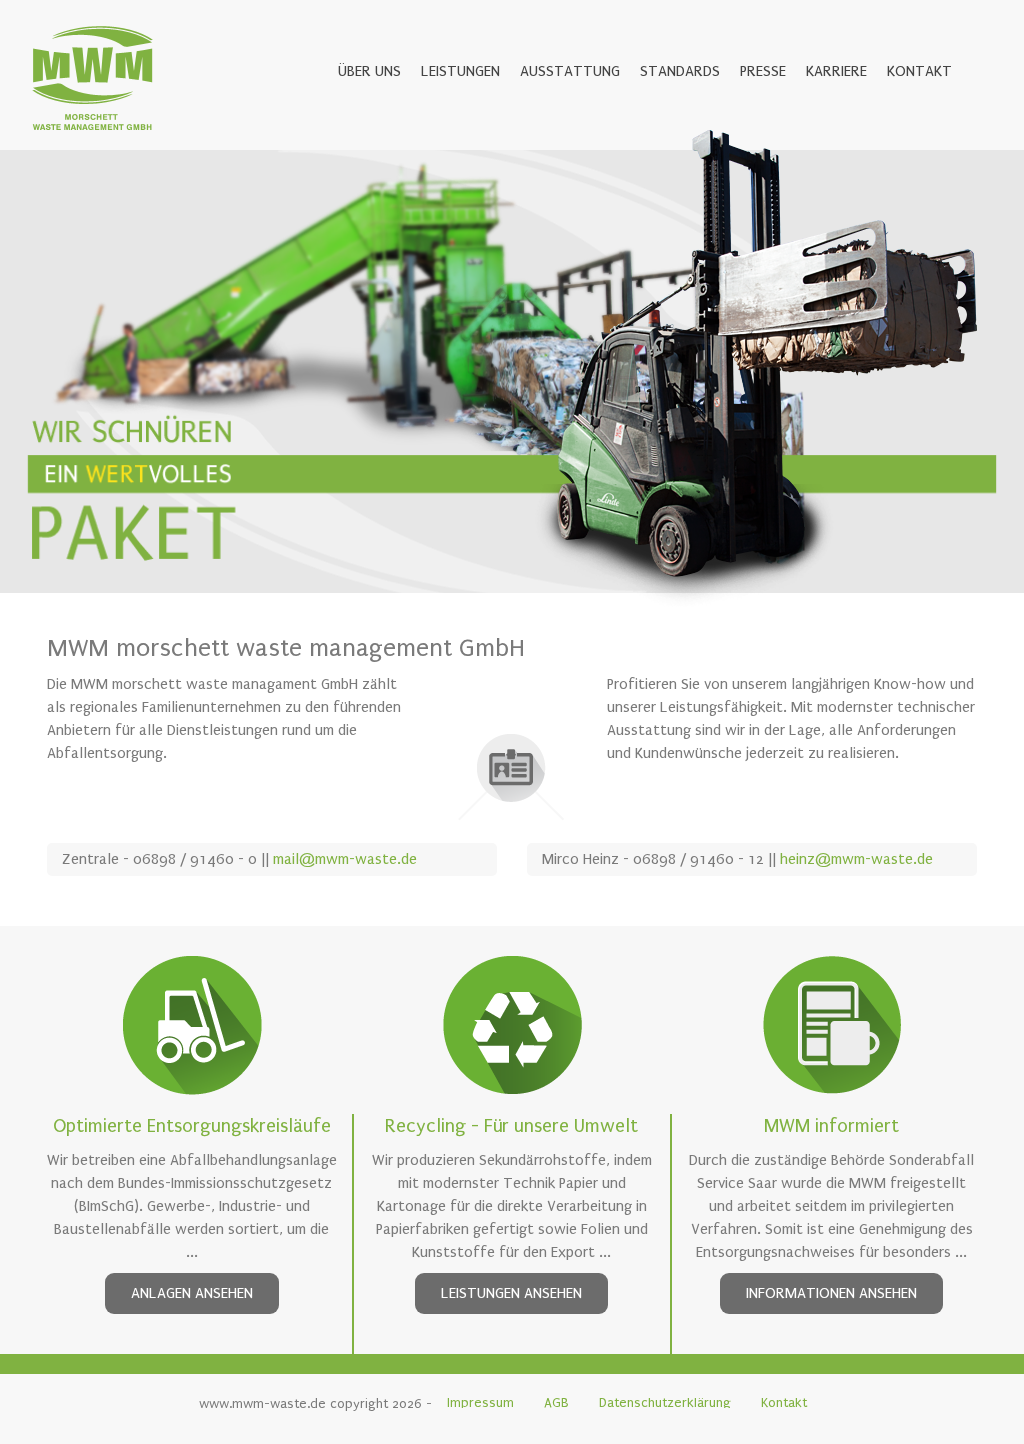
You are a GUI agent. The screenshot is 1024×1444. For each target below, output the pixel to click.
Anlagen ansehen (192, 1293)
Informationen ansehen (831, 1293)
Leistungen (460, 71)
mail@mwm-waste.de (345, 859)
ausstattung (570, 71)
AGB (556, 1403)
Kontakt (919, 71)
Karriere (836, 71)
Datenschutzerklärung (665, 1403)
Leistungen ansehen (511, 1293)
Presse (763, 71)
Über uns (369, 71)
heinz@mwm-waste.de (856, 859)
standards (680, 71)
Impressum (480, 1403)
